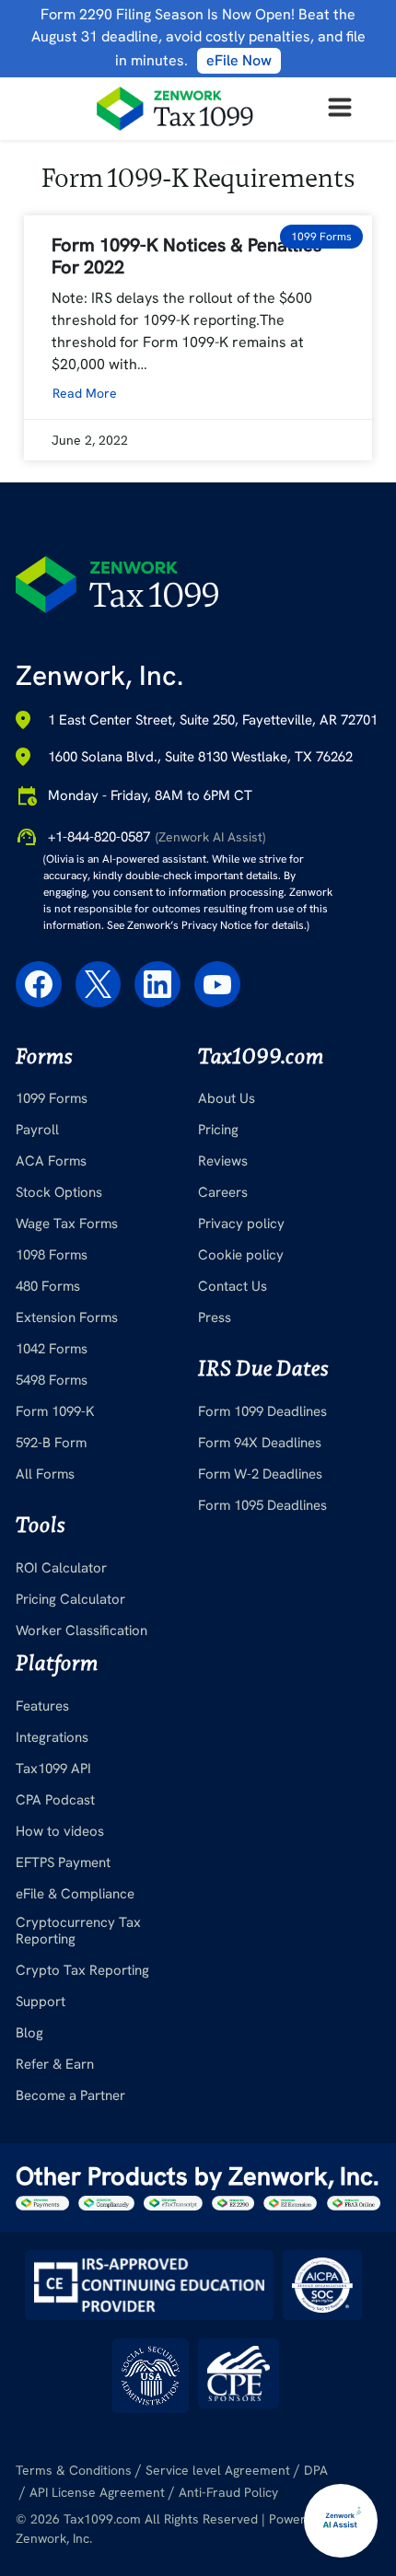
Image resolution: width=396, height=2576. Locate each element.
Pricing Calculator (70, 1599)
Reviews (223, 1161)
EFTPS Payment (63, 1862)
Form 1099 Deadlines (262, 1411)
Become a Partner (70, 2095)
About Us (227, 1098)
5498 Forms (52, 1380)
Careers (223, 1192)
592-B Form (51, 1443)
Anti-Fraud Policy (228, 2492)
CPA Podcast (55, 1800)
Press (215, 1317)
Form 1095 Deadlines (262, 1505)
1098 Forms (52, 1255)
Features (42, 1706)
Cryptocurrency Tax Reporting (78, 1931)
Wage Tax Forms (67, 1224)
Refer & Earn (55, 2064)
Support (41, 2002)
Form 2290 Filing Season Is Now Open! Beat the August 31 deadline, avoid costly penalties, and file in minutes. (198, 37)
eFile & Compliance (75, 1894)
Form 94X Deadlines (260, 1443)
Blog (29, 2033)
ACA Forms (51, 1161)
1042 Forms (52, 1349)
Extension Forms (67, 1317)
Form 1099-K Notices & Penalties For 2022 (186, 256)
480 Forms (48, 1286)
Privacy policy (241, 1224)
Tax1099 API (53, 1769)
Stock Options (59, 1192)
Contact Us (233, 1286)
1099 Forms (52, 1098)
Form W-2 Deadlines (260, 1474)
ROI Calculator (61, 1568)
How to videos (60, 1831)
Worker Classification (82, 1630)
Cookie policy (241, 1255)
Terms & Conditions (74, 2470)
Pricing (218, 1130)
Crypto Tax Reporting (82, 1970)
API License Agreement (97, 2492)
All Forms (45, 1474)
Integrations (52, 1737)
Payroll (37, 1130)
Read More (85, 393)
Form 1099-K (55, 1411)
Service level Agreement (218, 2470)
